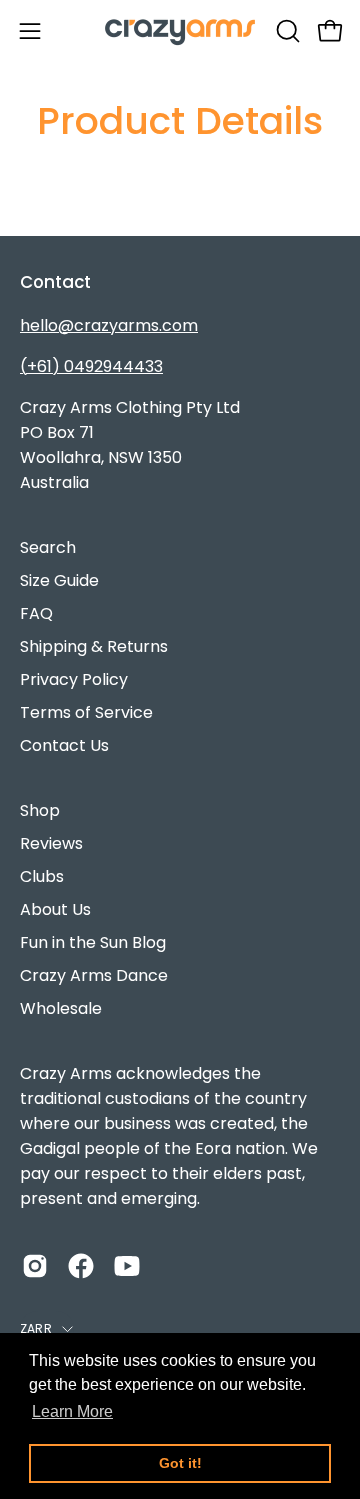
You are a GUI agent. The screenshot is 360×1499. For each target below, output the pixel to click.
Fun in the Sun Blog (93, 942)
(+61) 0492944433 (91, 366)
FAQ (36, 613)
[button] (286, 31)
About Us (55, 909)
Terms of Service (86, 712)
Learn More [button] (72, 1411)
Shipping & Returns (94, 646)
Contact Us (64, 745)
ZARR (36, 1328)
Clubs (42, 876)
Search (48, 547)
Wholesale (61, 1008)
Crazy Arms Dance (94, 975)
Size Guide (59, 580)
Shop (40, 810)
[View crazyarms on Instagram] (35, 1266)
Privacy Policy (74, 679)
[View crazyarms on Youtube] (127, 1266)
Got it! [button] (180, 1463)
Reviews (51, 843)
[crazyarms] (180, 30)
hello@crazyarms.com (109, 325)
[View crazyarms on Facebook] (81, 1266)
